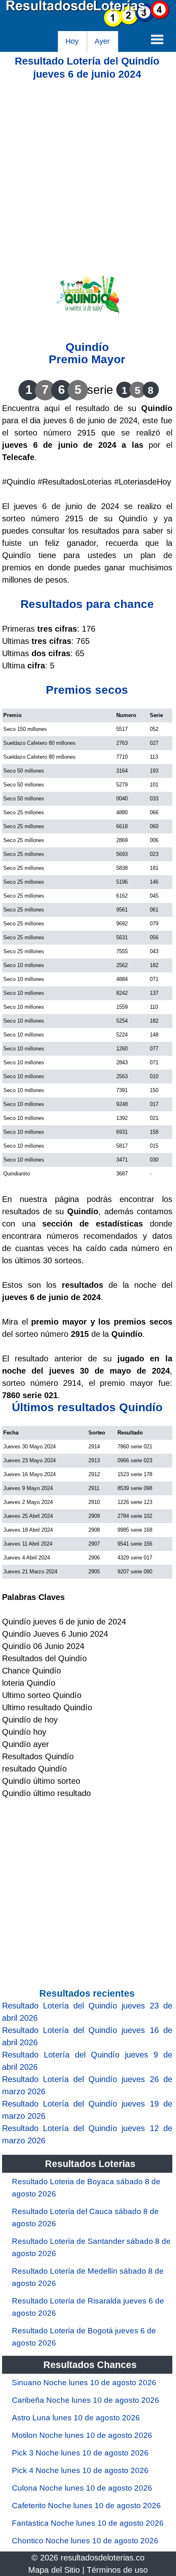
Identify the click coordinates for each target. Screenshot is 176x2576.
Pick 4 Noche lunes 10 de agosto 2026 (80, 2470)
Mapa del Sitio (54, 2570)
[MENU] (157, 39)
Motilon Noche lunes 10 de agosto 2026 (82, 2435)
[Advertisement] (88, 168)
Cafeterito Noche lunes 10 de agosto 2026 (86, 2506)
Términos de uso (117, 2570)
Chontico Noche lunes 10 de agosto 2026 (85, 2541)
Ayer (102, 41)
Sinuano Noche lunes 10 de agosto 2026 (84, 2383)
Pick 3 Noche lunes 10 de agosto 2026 (80, 2453)
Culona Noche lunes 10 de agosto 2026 (82, 2488)
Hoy (72, 41)
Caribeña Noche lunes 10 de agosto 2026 (86, 2400)
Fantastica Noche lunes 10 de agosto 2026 (88, 2523)
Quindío (87, 347)
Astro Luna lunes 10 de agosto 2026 (76, 2418)
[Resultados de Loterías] (88, 25)
